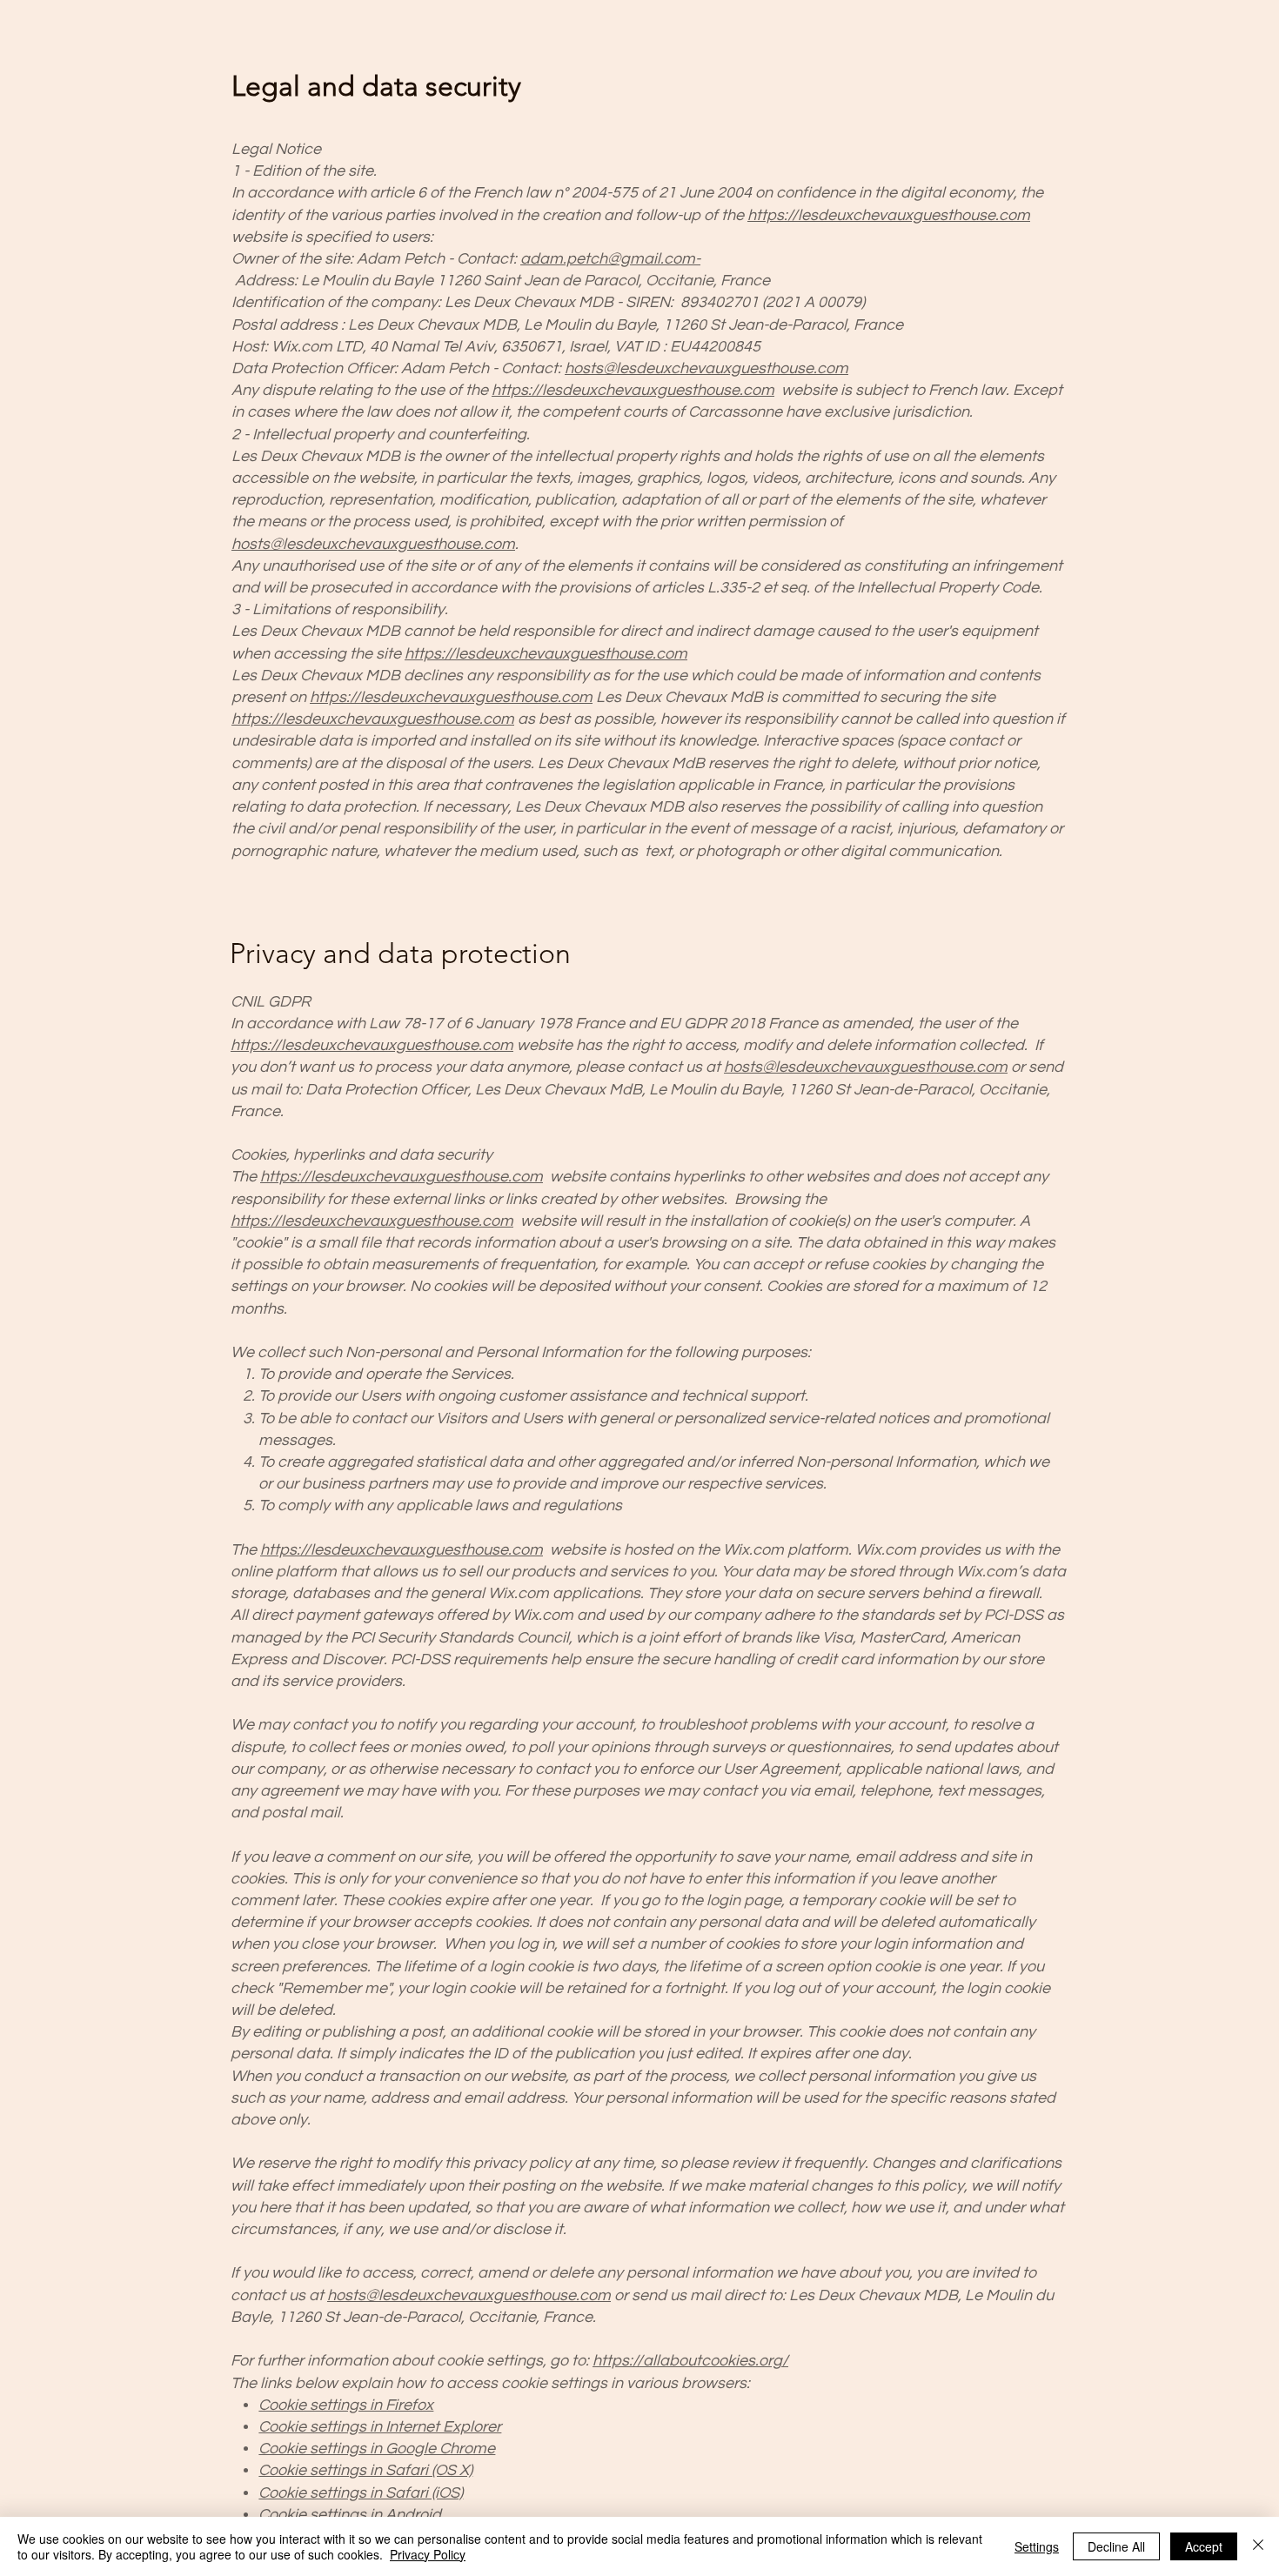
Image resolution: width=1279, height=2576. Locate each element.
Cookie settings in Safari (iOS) (361, 2493)
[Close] (1258, 2546)
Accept (1204, 2546)
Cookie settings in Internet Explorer (380, 2427)
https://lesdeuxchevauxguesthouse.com (889, 215)
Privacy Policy (428, 2554)
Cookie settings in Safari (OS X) (365, 2470)
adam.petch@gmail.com (608, 259)
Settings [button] (1037, 2546)
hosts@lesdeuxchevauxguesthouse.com (706, 368)
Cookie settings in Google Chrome (377, 2449)
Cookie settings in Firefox (346, 2405)
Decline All (1116, 2546)
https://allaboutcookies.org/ (690, 2361)
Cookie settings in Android (350, 2515)
